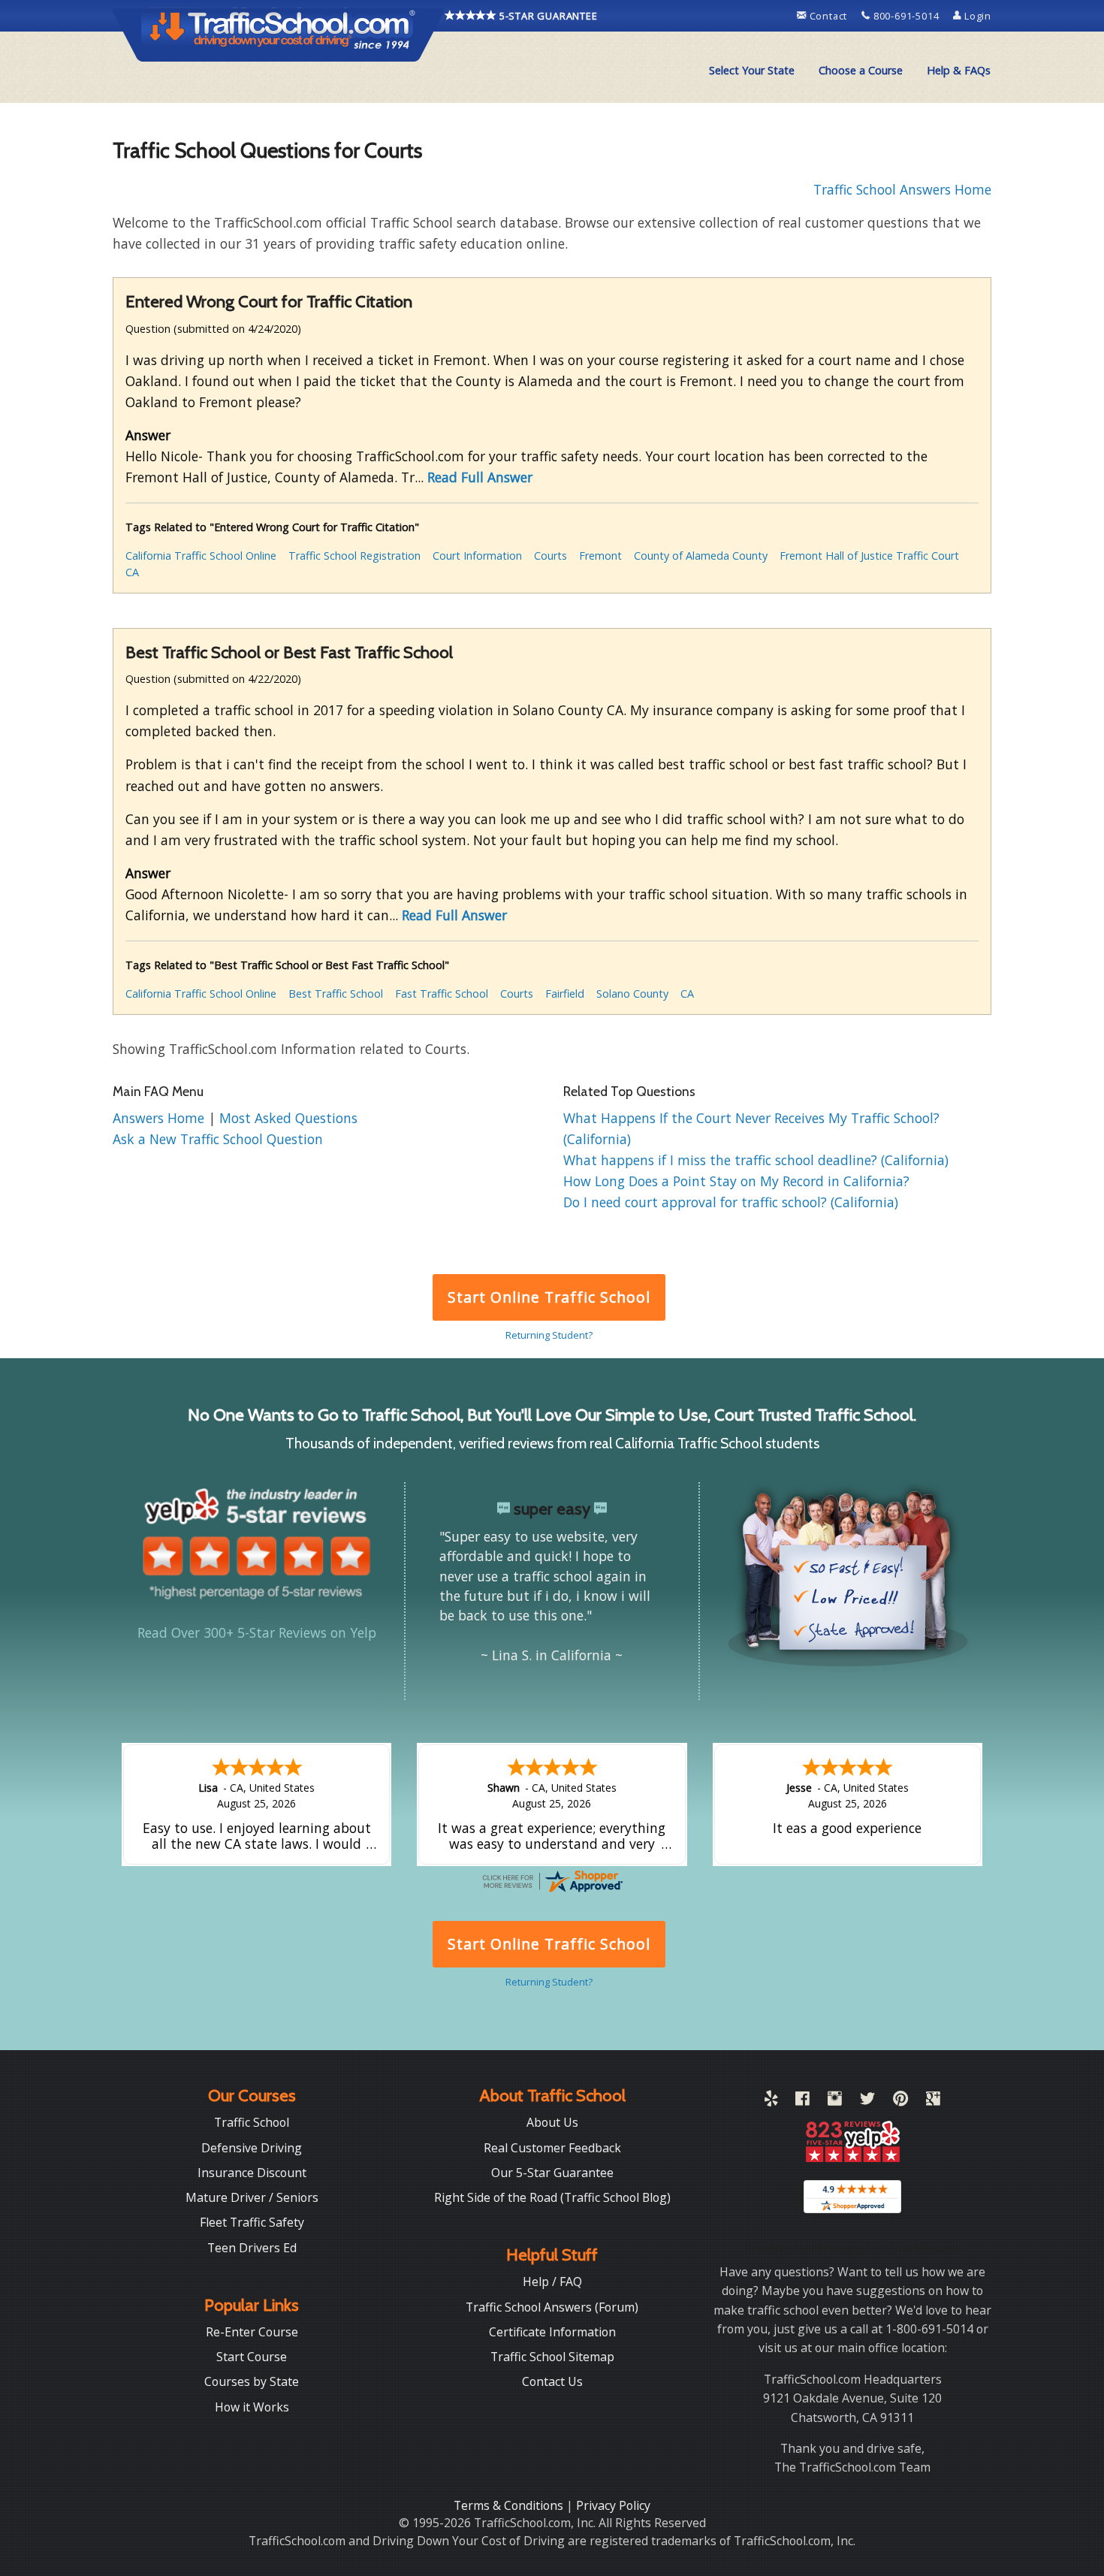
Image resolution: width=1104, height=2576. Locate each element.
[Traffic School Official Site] (279, 34)
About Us (552, 2122)
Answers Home (160, 1118)
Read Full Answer (480, 477)
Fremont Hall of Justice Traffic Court (869, 556)
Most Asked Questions (288, 1118)
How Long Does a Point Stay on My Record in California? (736, 1181)
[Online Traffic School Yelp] (771, 2101)
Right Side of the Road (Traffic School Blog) (552, 2197)
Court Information (477, 556)
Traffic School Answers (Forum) (552, 2307)
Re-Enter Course (252, 2332)
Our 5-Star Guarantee (552, 2173)
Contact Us (552, 2381)
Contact (828, 16)
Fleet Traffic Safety (252, 2222)
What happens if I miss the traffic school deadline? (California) (756, 1160)
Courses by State (252, 2381)
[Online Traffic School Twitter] (867, 2101)
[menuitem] (752, 71)
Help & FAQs (959, 70)
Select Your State (752, 70)
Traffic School (252, 2122)
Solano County (632, 994)
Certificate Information (552, 2332)
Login (976, 16)
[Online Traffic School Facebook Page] (802, 2101)
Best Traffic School (336, 994)
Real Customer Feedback (552, 2148)
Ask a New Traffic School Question (218, 1139)
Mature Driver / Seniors (252, 2197)
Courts (550, 556)
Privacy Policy (613, 2505)
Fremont (600, 556)
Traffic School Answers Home (902, 189)
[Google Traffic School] (933, 2101)
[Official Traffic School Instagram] (835, 2101)
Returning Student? (549, 1335)
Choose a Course (861, 70)
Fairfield (565, 994)
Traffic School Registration (354, 556)
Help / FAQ (552, 2282)
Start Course (252, 2357)
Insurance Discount (252, 2173)
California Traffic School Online (201, 556)
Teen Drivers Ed (252, 2248)
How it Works (252, 2407)
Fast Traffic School (442, 994)
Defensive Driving (252, 2148)
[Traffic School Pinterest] (900, 2101)
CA (132, 572)
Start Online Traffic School (549, 1297)
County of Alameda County (701, 556)
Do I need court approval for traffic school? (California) (731, 1202)
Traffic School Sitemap (552, 2357)
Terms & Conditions (510, 2505)
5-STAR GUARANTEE (547, 16)
